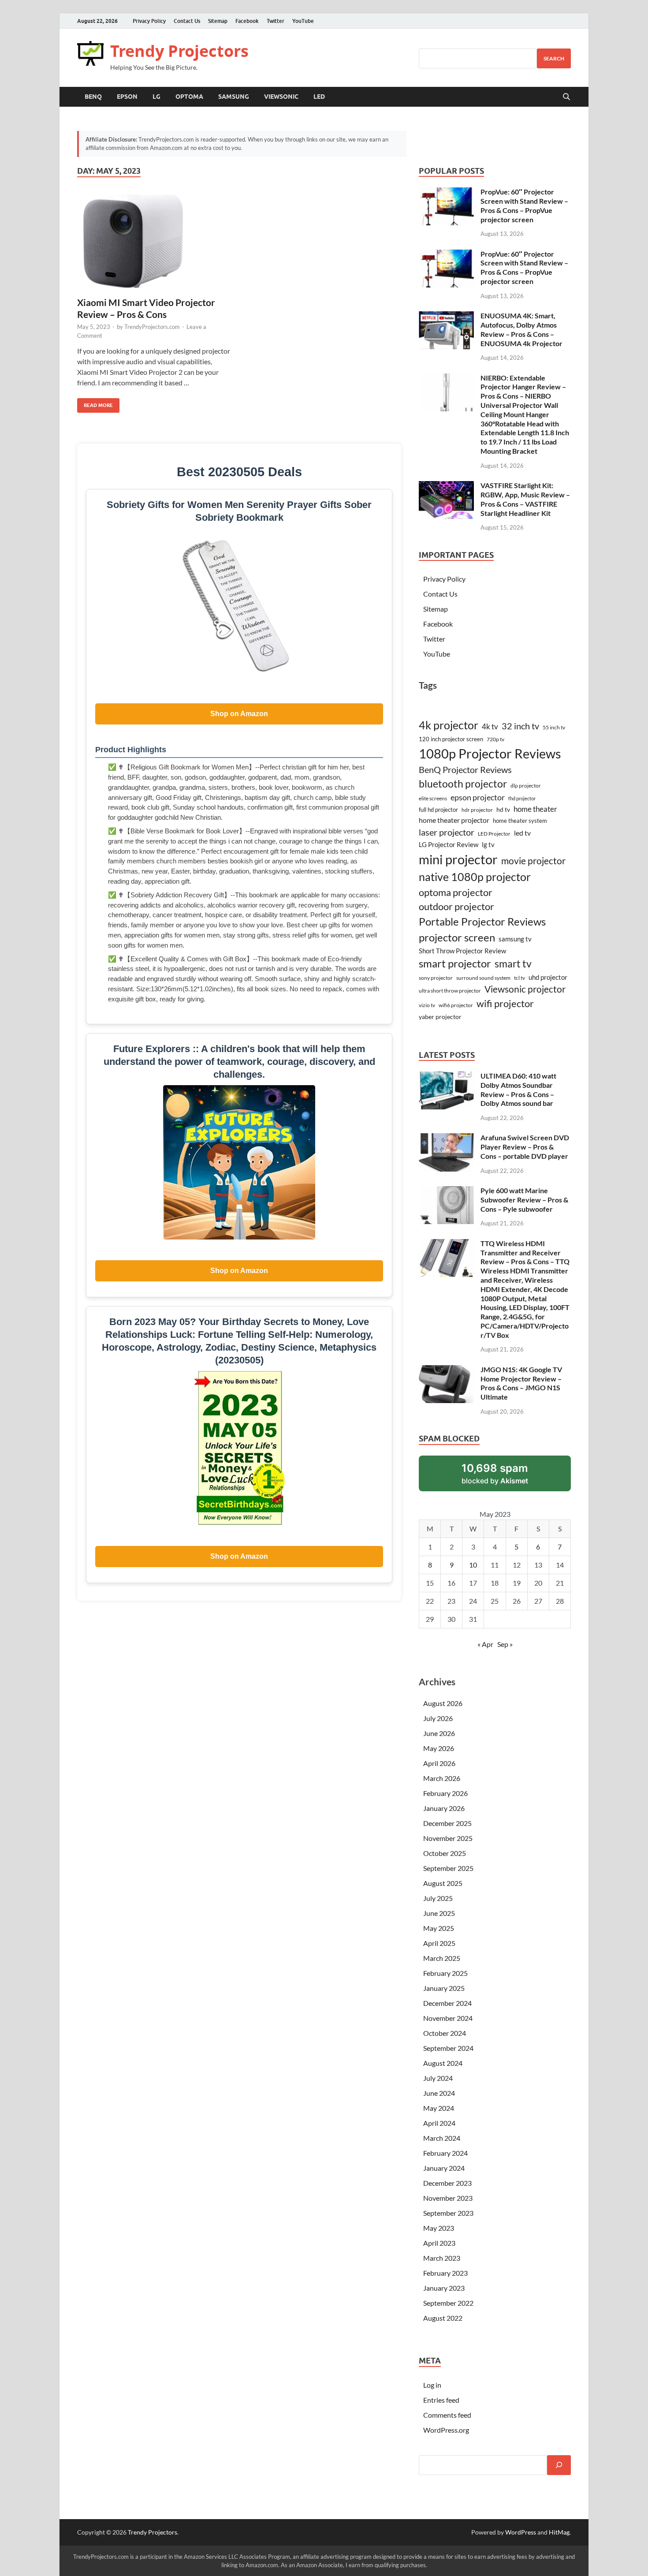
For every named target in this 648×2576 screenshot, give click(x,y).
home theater (535, 809)
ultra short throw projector (450, 991)
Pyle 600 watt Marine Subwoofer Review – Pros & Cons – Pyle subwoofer (524, 1200)
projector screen (457, 937)
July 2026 (438, 1718)
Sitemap (218, 21)
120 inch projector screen (451, 739)
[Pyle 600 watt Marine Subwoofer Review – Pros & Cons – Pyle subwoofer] (446, 1191)
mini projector (458, 859)
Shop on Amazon (239, 714)
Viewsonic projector (525, 989)
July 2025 (438, 1898)
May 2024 (439, 2108)
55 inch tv (554, 727)
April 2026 (439, 1763)
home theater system (520, 821)
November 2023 (448, 2198)
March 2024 (442, 2138)
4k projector (449, 725)
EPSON (127, 97)
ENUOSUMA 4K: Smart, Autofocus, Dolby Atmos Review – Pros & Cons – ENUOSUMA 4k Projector (521, 329)
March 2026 (442, 1778)
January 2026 (444, 1808)
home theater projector (454, 820)
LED (319, 97)
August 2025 (443, 1883)
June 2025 (439, 1913)
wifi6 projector (456, 1005)
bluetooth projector (463, 784)
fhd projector (522, 798)
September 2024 (448, 2048)
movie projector (533, 861)
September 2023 (448, 2213)
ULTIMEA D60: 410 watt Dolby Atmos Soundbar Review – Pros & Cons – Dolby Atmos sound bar (518, 1089)
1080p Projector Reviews (490, 753)
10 (473, 1565)
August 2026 (443, 1703)
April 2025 (439, 1943)
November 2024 (448, 2018)
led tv (522, 833)
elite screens (433, 798)
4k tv (490, 726)
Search (554, 58)
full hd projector (438, 810)
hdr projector (477, 810)
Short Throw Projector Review (462, 951)
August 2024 (443, 2063)
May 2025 (439, 1928)
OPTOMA (189, 97)
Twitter (276, 21)
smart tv (513, 963)
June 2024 (439, 2093)
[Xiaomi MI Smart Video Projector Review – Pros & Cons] (154, 242)
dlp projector (526, 786)
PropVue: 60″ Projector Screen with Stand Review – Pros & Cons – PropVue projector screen (524, 205)
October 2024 (445, 2033)
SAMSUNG (234, 97)
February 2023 (445, 2273)
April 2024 (439, 2123)
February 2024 (445, 2153)
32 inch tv (520, 726)
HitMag (559, 2532)
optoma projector (456, 892)
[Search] (559, 2465)
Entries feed (441, 2400)
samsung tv (515, 939)
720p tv (495, 739)
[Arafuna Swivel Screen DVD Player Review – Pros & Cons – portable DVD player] (446, 1138)
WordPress (521, 2532)
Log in (432, 2385)
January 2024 (444, 2168)
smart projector (455, 963)
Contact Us (187, 21)
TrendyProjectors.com (152, 327)
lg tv (488, 845)
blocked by (506, 1477)
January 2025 (444, 1988)
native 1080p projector (475, 877)
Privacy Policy (149, 21)
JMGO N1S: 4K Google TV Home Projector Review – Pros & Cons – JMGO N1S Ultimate (521, 1383)
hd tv (503, 809)
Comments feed (447, 2415)
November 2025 (448, 1838)
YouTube (303, 21)
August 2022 (443, 2318)
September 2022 (448, 2303)
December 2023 (447, 2183)
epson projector (478, 797)
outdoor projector (456, 907)
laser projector (447, 832)
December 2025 (447, 1823)
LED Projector (494, 834)
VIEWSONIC (281, 97)
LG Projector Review (449, 844)
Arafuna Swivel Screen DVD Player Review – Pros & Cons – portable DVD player (525, 1147)
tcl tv (520, 978)
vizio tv (427, 1005)
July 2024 (438, 2078)
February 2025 (445, 1973)
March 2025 (442, 1958)
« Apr (485, 1644)
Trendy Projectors (179, 51)
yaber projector (440, 1017)
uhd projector (548, 977)
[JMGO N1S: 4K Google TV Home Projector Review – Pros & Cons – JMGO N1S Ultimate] (446, 1370)
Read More (95, 403)
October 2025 (445, 1853)
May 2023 (439, 2228)
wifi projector (505, 1003)
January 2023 (444, 2288)
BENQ (93, 97)
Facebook (247, 21)
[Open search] (566, 97)
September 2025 (448, 1868)
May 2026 (439, 1748)
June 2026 (439, 1733)
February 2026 (445, 1793)
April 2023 (439, 2243)
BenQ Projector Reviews (465, 769)
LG (156, 97)
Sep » (505, 1644)
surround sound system (483, 978)
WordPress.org (446, 2430)
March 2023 (442, 2258)
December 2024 (447, 2003)
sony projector (436, 978)
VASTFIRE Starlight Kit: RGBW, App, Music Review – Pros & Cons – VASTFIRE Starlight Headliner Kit (525, 499)
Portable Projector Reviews (482, 922)
